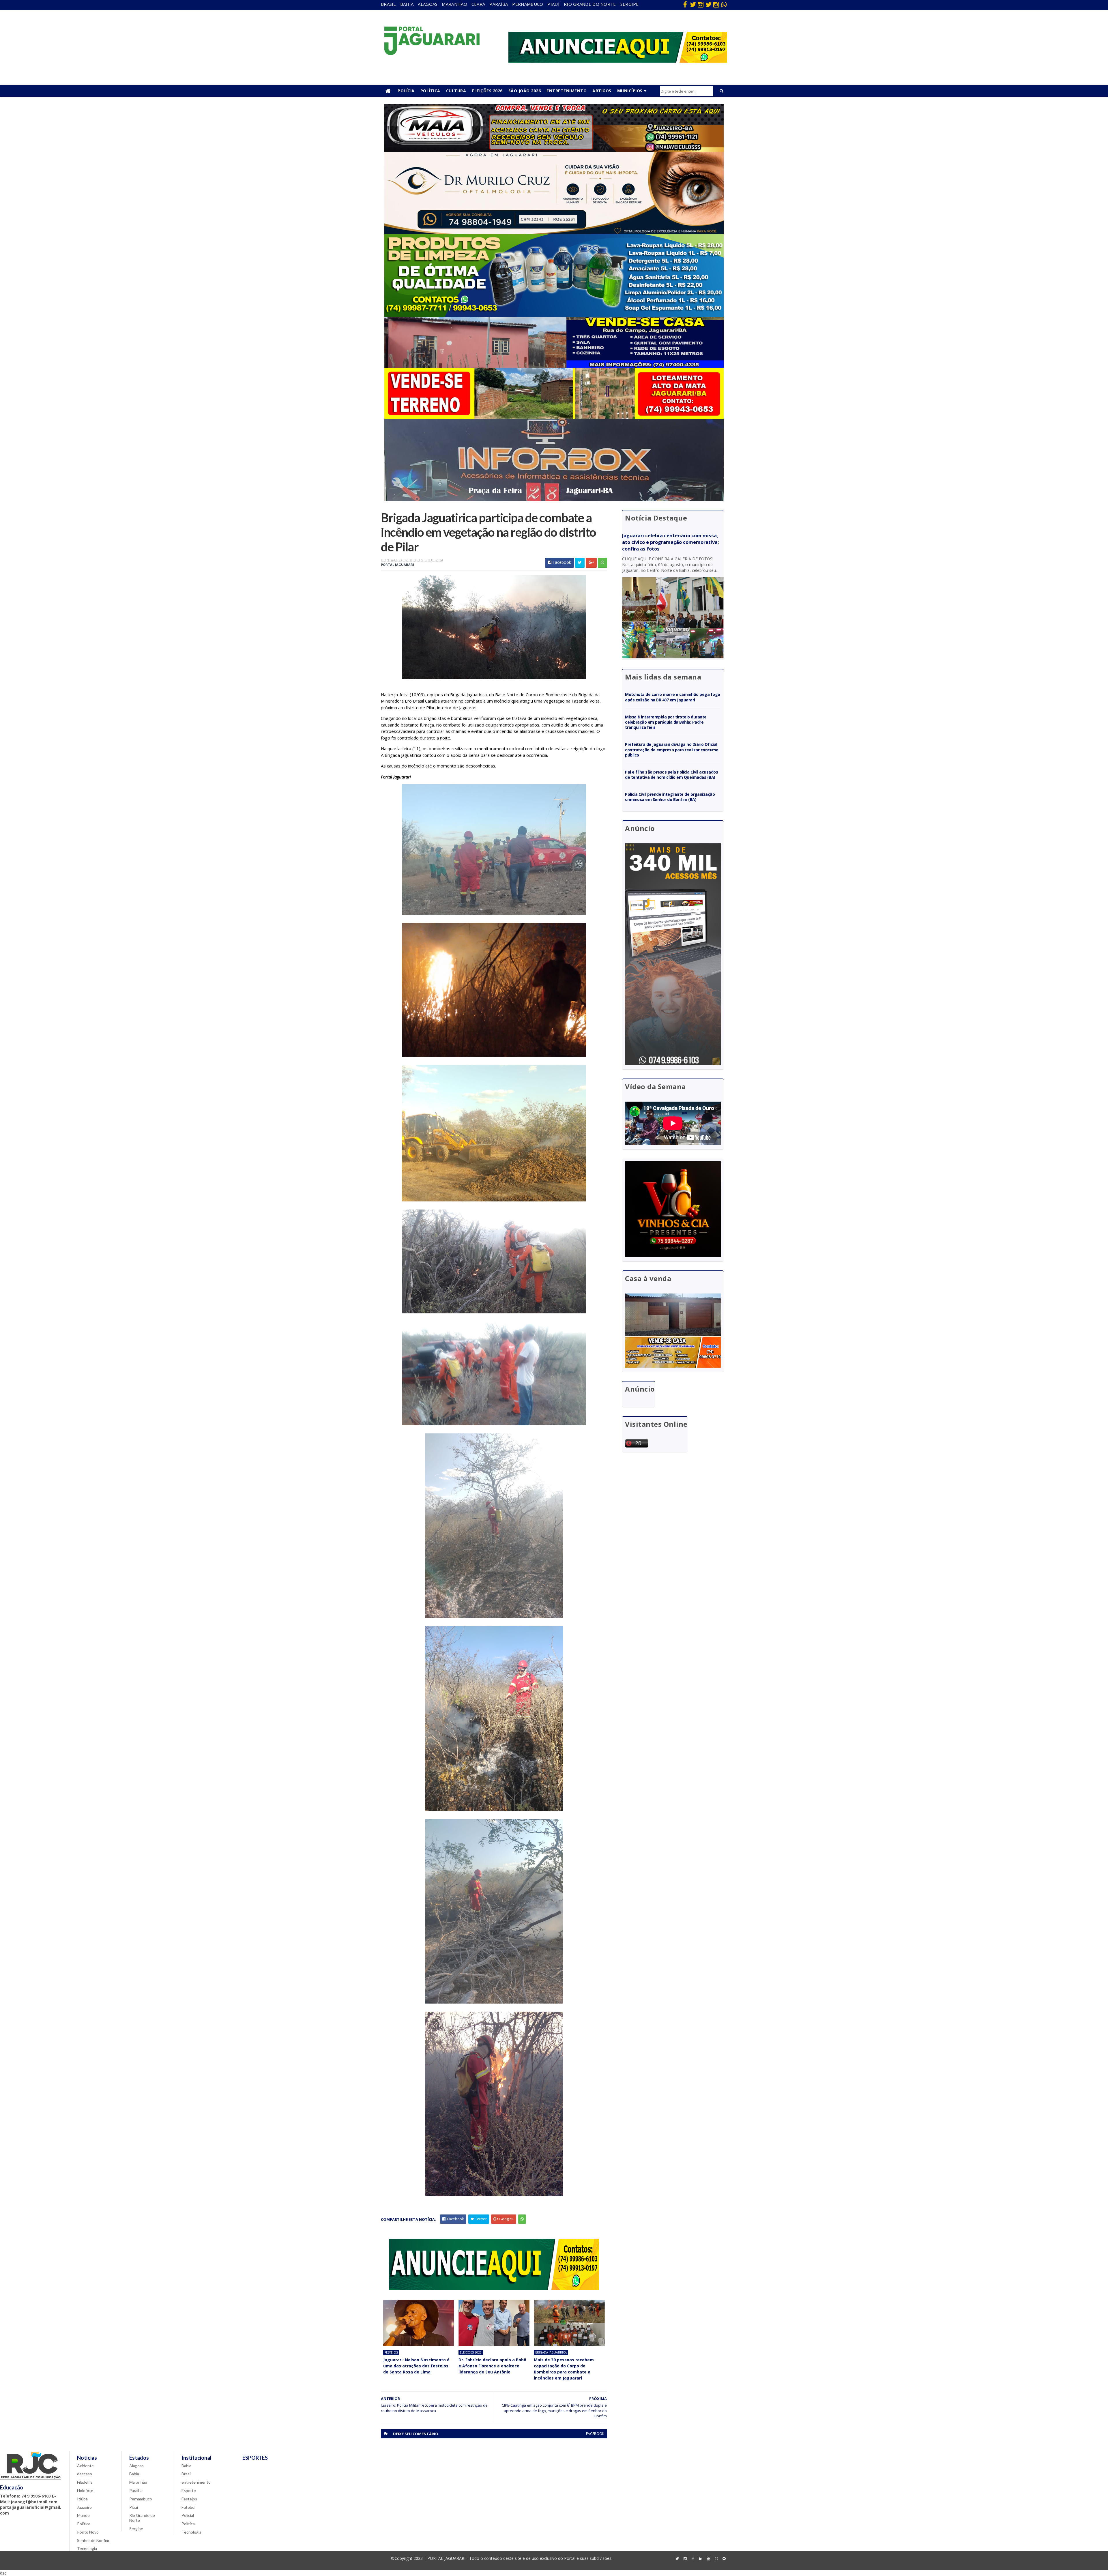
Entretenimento (567, 91)
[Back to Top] (724, 2559)
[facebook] (685, 4)
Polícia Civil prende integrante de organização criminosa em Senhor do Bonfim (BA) (670, 797)
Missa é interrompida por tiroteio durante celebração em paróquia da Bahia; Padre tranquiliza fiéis (666, 722)
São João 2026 (525, 91)
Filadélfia (85, 2482)
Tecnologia (87, 2548)
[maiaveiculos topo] (554, 150)
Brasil (388, 4)
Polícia (406, 91)
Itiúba (82, 2499)
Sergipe (630, 4)
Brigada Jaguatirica (551, 2352)
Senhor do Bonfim (93, 2540)
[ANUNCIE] (618, 61)
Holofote (85, 2490)
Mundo (83, 2515)
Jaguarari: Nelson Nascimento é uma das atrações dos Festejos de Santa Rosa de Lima (416, 2366)
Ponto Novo (88, 2532)
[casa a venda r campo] (554, 366)
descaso (85, 2474)
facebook (595, 2434)
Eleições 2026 (487, 91)
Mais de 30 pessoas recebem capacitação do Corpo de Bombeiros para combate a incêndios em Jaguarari (564, 2369)
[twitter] (693, 4)
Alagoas (428, 4)
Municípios (630, 91)
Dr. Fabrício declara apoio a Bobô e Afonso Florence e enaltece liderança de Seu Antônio (492, 2366)
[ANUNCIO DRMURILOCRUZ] (554, 233)
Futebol (188, 2507)
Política (430, 91)
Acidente (85, 2466)
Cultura (456, 91)
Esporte (189, 2490)
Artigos (602, 91)
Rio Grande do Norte (590, 4)
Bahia (407, 4)
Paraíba (499, 4)
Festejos (391, 2352)
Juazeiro (84, 2507)
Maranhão (454, 4)
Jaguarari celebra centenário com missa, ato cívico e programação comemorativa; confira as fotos (670, 542)
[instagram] (701, 4)
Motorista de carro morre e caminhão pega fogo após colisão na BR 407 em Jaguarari (673, 697)
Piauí (553, 4)
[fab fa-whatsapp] (724, 4)
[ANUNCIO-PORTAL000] (494, 2288)
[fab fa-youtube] (708, 2559)
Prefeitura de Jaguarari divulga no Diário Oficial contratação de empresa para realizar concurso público (672, 749)
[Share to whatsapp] (602, 563)
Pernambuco (528, 4)
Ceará (478, 4)
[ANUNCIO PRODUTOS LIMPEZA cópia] (554, 315)
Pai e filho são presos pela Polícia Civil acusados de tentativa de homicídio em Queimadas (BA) (672, 775)
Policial (188, 2515)
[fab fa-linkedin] (701, 2559)
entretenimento (196, 2482)
